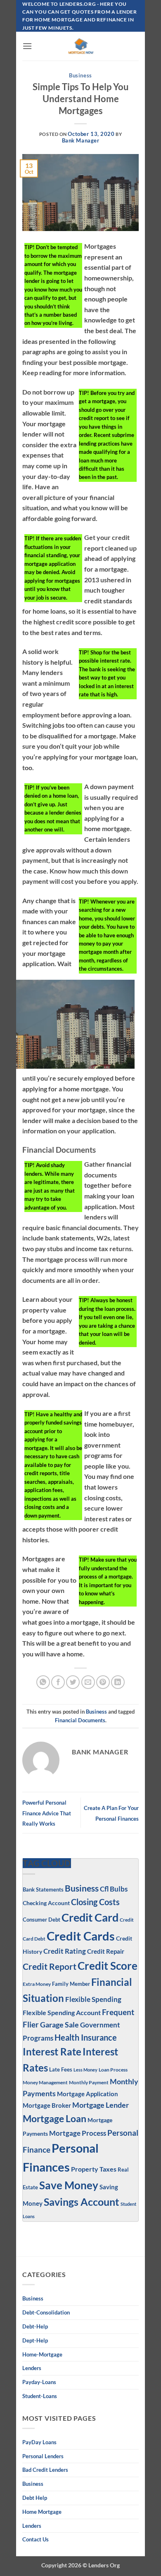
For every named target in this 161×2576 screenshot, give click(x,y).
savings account (82, 2202)
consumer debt (41, 1920)
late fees (61, 2070)
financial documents (80, 1720)
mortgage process (78, 2133)
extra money (37, 1984)
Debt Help (35, 2498)
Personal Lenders (43, 2456)
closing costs (95, 1902)
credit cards (81, 1936)
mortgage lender (101, 2105)
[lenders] (80, 46)
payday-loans (39, 2382)
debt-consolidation (46, 2312)
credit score (108, 1966)
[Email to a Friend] (88, 1682)
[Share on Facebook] (58, 1682)
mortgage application (88, 2094)
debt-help (35, 2326)
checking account (46, 1903)
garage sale (59, 2025)
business (33, 2484)
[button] (27, 46)
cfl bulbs (114, 1889)
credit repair (106, 1951)
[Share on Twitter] (73, 1682)
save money (69, 2185)
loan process (113, 2069)
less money (85, 2070)
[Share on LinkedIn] (118, 1682)
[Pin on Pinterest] (103, 1682)
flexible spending (93, 1999)
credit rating (65, 1951)
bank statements (43, 1889)
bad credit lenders (45, 2470)
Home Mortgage (42, 2512)
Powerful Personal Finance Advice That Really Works (47, 1813)
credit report (50, 1966)
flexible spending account (62, 2012)
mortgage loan (54, 2118)
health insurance (86, 2038)
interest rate (52, 2052)
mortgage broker (47, 2105)
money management (45, 2082)
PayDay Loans (39, 2442)
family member (71, 1984)
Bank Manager (81, 140)
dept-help (35, 2340)
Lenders (32, 2368)
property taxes (94, 2169)
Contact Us (36, 2539)
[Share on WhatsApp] (43, 1682)
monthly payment (89, 2082)
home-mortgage (42, 2354)
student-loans (40, 2396)
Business (80, 75)
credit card (90, 1917)
